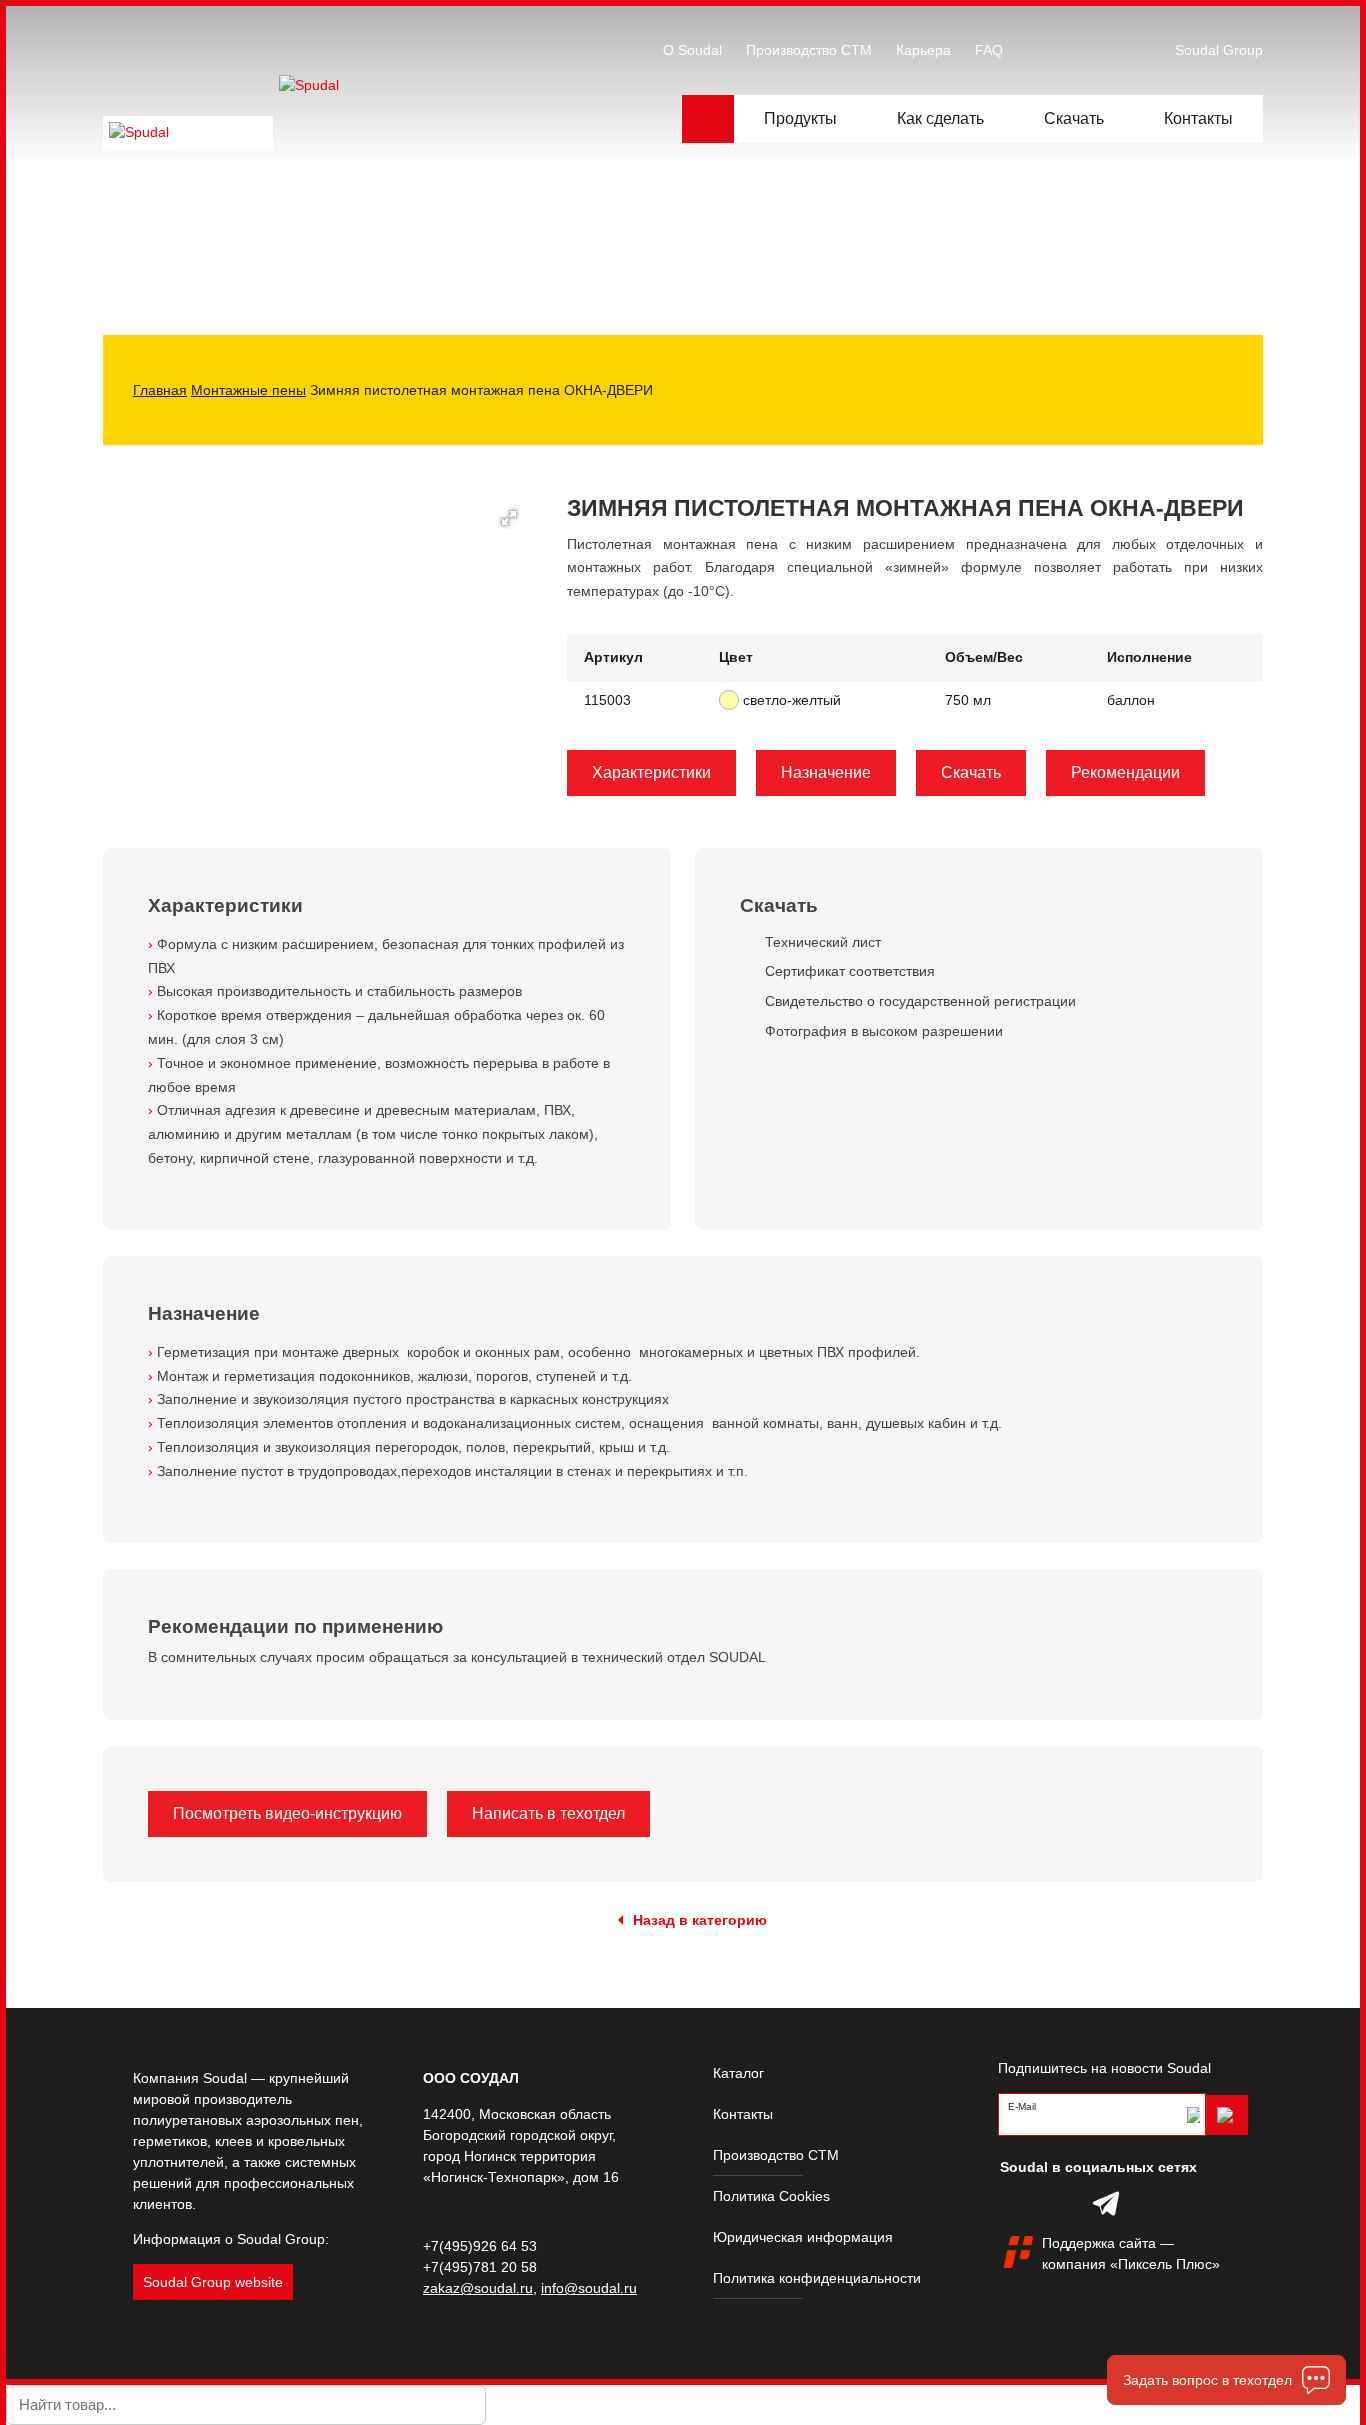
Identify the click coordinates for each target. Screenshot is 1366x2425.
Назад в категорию (700, 1920)
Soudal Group (1219, 50)
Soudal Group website (213, 2282)
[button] (509, 518)
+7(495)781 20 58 (480, 2267)
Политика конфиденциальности (817, 2278)
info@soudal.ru (589, 2288)
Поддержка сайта (1099, 2243)
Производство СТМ (776, 2155)
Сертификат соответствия (850, 971)
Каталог (738, 2073)
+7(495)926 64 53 (480, 2246)
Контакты (743, 2114)
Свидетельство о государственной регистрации (920, 1001)
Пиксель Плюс (1165, 2264)
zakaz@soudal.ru (478, 2288)
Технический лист (823, 942)
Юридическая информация (803, 2237)
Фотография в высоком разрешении (884, 1031)
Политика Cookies (771, 2196)
